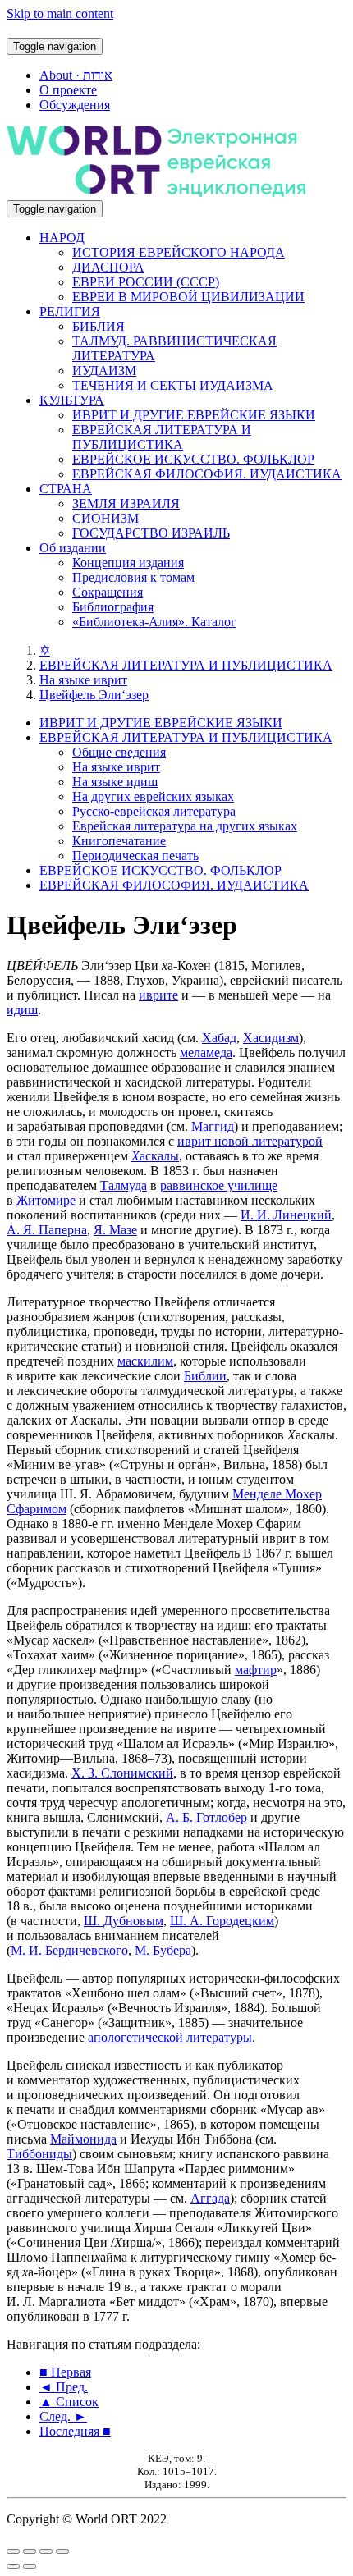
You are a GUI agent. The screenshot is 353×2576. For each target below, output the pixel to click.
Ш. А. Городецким (222, 1921)
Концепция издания (128, 563)
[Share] (30, 2551)
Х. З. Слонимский (122, 1773)
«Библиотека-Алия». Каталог (154, 622)
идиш (22, 1010)
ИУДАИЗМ (104, 371)
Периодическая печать (135, 856)
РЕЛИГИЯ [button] (70, 311)
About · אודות (76, 75)
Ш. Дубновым (124, 1921)
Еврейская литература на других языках (185, 826)
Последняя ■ (75, 2431)
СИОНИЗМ (105, 518)
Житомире (46, 1200)
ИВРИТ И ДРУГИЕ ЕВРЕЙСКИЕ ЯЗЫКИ (194, 415)
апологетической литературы (170, 2037)
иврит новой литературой (250, 1141)
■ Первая (65, 2372)
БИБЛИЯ (99, 326)
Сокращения (108, 592)
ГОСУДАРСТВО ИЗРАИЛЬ (151, 533)
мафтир (256, 1670)
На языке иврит (83, 680)
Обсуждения (75, 105)
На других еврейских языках (153, 796)
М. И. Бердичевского (69, 1950)
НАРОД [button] (62, 238)
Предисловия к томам (133, 577)
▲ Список (69, 2402)
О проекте (68, 90)
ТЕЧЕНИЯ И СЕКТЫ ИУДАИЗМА (173, 385)
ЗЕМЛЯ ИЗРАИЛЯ (126, 503)
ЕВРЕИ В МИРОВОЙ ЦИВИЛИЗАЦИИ (188, 297)
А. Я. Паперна (47, 1230)
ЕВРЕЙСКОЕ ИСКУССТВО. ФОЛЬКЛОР (193, 459)
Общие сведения (119, 752)
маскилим (145, 1361)
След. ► (63, 2416)
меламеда (206, 1052)
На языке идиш (115, 782)
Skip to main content (60, 14)
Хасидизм (271, 1038)
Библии (205, 1376)
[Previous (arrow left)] (13, 2566)
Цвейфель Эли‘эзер (94, 695)
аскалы (155, 1156)
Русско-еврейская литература (154, 811)
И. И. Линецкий (286, 1215)
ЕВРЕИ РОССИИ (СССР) (146, 282)
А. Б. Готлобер (206, 1817)
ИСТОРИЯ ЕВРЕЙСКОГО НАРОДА (179, 252)
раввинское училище (219, 1185)
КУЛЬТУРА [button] (72, 400)
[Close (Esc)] (13, 2551)
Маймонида (83, 2139)
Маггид (213, 1126)
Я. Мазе (115, 1230)
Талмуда (124, 1185)
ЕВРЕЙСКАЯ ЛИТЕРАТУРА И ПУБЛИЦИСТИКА (162, 437)
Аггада (210, 2198)
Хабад (219, 1038)
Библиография (113, 607)
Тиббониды (39, 2154)
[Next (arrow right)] (30, 2566)
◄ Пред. (64, 2387)
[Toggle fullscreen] (46, 2551)
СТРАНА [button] (66, 489)
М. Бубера (163, 1950)
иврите (158, 995)
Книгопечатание (119, 841)
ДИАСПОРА (108, 267)
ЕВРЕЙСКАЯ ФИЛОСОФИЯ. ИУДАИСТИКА (207, 474)
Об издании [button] (73, 548)
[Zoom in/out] (62, 2551)
